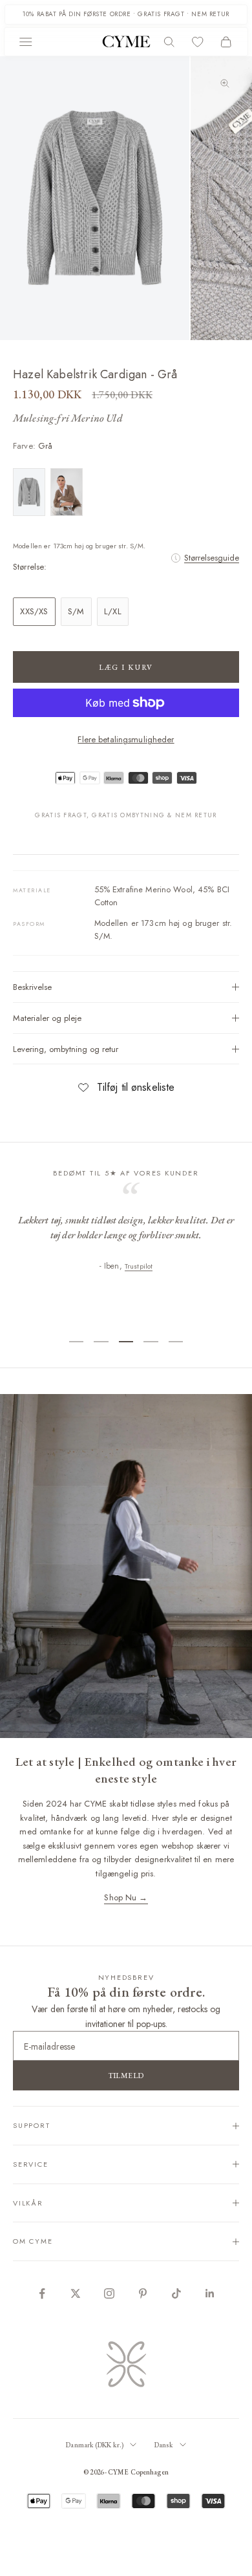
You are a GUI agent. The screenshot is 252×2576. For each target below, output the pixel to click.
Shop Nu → (126, 1897)
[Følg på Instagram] (109, 2293)
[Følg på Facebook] (42, 2293)
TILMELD (126, 2076)
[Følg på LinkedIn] (210, 2293)
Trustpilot (149, 1313)
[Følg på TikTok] (176, 2293)
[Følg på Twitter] (76, 2293)
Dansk (164, 2445)
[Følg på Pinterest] (143, 2293)
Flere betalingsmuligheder (126, 739)
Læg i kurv (126, 667)
